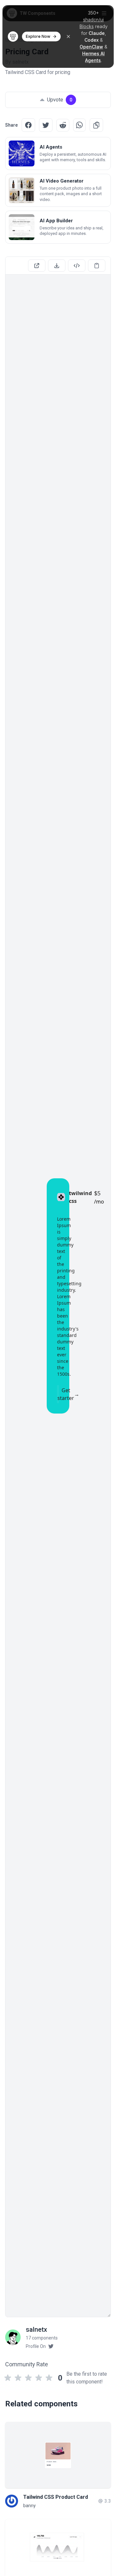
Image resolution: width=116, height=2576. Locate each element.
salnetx (36, 2329)
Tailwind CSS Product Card (56, 2497)
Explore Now (38, 36)
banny (29, 2506)
